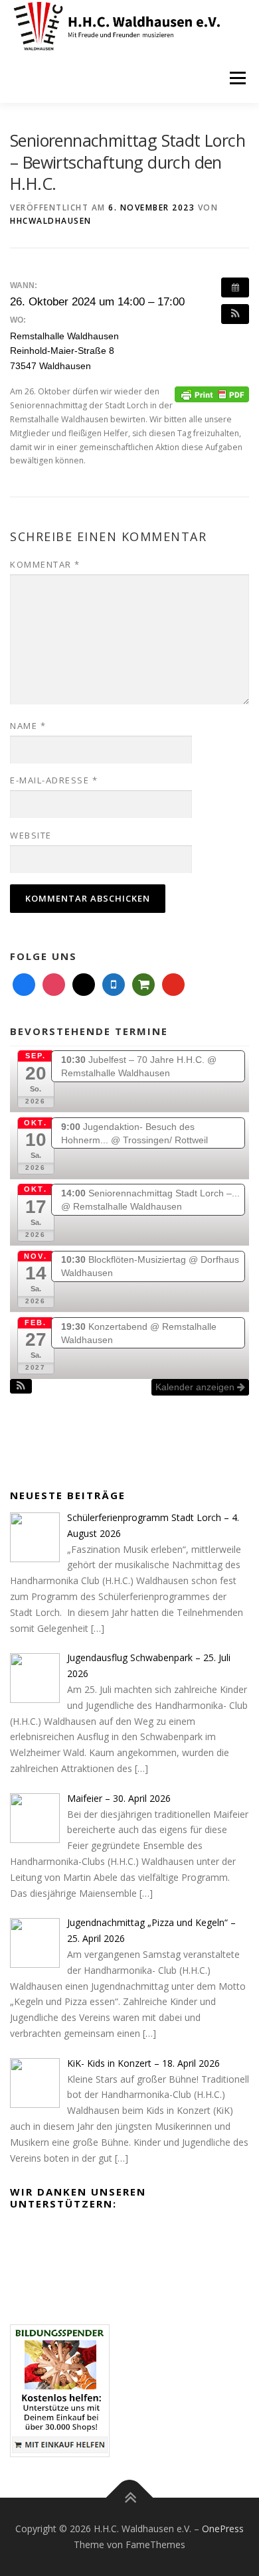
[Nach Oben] (130, 2498)
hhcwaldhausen (51, 221)
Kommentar (45, 564)
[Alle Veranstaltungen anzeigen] (235, 287)
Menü (237, 78)
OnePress (223, 2529)
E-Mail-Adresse (54, 780)
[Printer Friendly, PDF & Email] (212, 393)
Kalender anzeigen (196, 1387)
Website (31, 835)
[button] (235, 314)
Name (28, 726)
